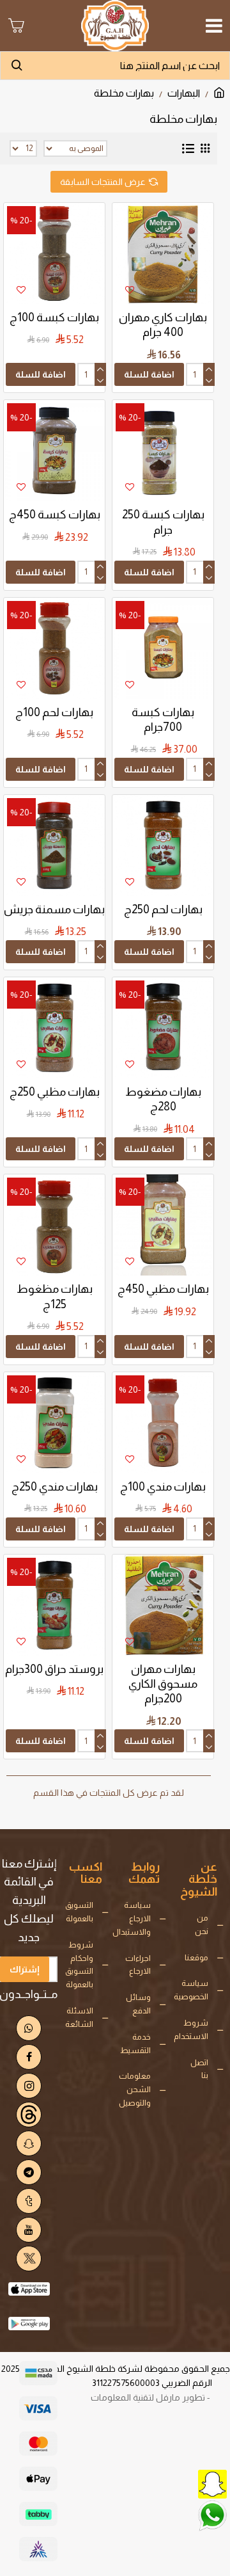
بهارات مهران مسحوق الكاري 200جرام (163, 1684)
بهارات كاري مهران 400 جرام (163, 325)
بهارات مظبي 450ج (163, 1289)
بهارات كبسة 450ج (55, 515)
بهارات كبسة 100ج (54, 317)
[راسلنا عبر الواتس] (182, 2515)
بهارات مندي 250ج (55, 1487)
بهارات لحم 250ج (163, 909)
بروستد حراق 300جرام (54, 1669)
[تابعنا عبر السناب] (182, 2483)
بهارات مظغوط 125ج (55, 1296)
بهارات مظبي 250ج (55, 1092)
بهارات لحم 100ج (54, 712)
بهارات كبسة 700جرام (163, 720)
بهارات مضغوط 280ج (163, 1099)
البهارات (184, 93)
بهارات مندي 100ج (163, 1487)
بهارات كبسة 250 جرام (163, 522)
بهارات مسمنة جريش (54, 909)
